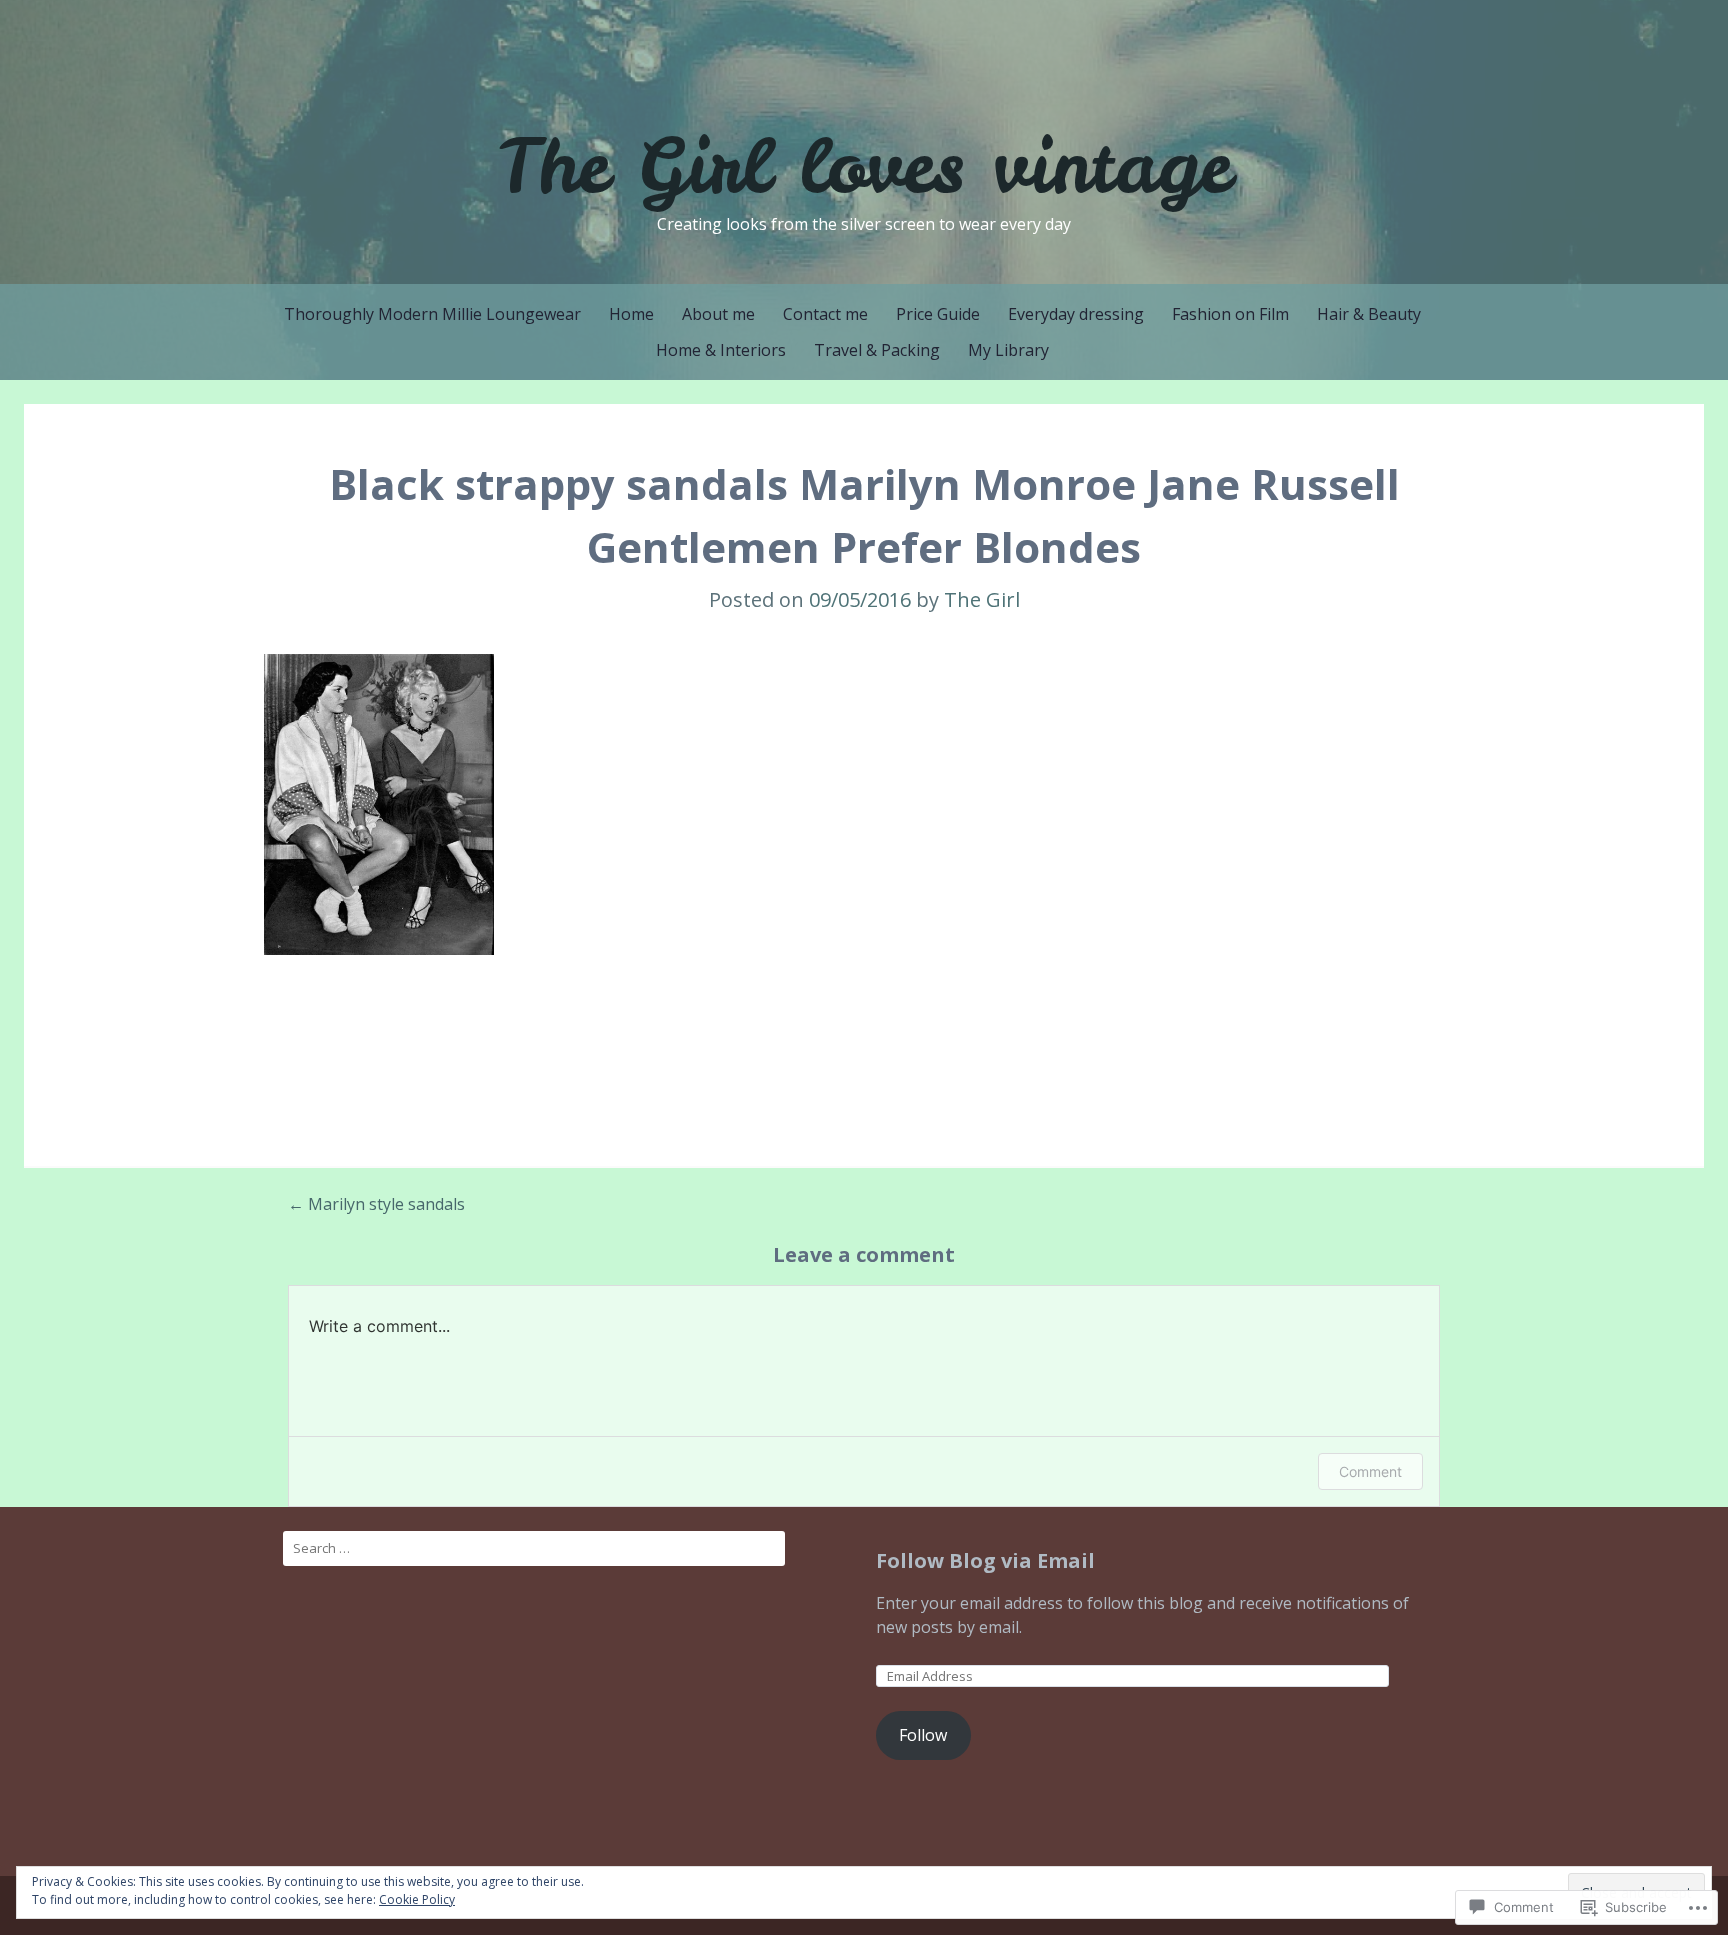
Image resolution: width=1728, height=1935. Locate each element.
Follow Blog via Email (985, 1560)
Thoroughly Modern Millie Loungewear (432, 314)
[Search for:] (534, 1548)
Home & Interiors (721, 350)
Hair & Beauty (1369, 314)
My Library (1008, 350)
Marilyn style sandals (376, 1204)
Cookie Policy (417, 1899)
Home (631, 314)
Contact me (825, 314)
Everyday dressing (1076, 314)
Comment (1370, 1471)
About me (718, 314)
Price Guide (938, 314)
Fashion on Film (1230, 314)
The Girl (982, 599)
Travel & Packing (877, 350)
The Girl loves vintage (864, 165)
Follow (923, 1735)
